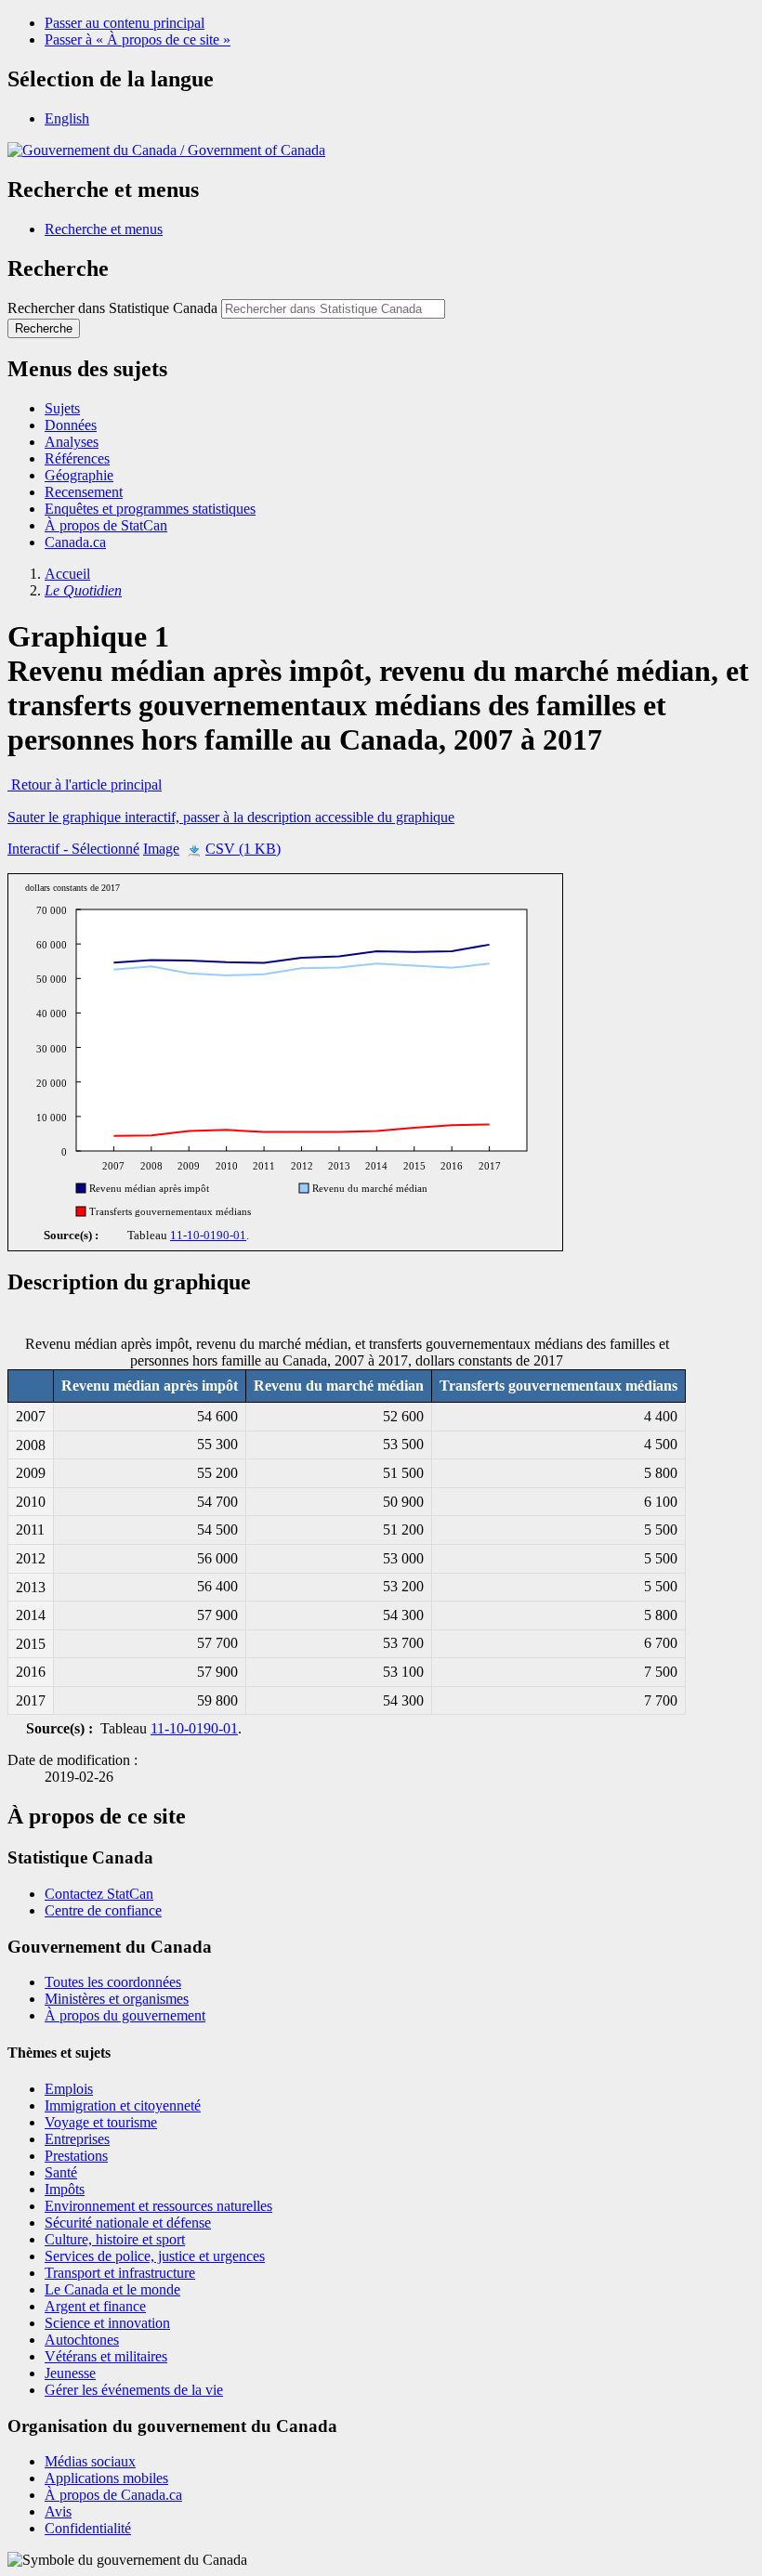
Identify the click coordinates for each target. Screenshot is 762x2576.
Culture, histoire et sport (115, 2239)
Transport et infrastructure (120, 2273)
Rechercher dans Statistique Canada (112, 308)
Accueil (67, 574)
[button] (104, 229)
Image (161, 849)
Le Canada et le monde (112, 2289)
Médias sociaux (90, 2461)
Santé (61, 2172)
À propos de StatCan (106, 525)
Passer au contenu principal (125, 23)
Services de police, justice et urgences (155, 2256)
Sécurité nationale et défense (128, 2223)
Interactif (73, 849)
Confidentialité (88, 2528)
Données (71, 425)
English (67, 118)
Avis (58, 2511)
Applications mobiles (106, 2478)
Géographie (79, 475)
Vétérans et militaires (106, 2356)
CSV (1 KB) (243, 849)
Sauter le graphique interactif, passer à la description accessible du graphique (231, 817)
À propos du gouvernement (125, 2015)
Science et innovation (107, 2323)
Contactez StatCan (99, 1894)
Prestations (76, 2156)
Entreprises (77, 2139)
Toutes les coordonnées (113, 1982)
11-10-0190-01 (208, 1236)
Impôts (65, 2189)
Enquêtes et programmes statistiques (150, 509)
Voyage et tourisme (101, 2122)
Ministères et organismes (117, 1999)
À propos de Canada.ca (113, 2495)
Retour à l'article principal (85, 785)
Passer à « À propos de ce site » (138, 39)
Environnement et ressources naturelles (158, 2206)
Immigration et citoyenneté (123, 2105)
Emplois (69, 2089)
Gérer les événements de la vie (134, 2390)
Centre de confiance (103, 1910)
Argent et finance (95, 2306)
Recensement (84, 492)
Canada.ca (75, 542)
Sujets (62, 408)
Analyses (72, 442)
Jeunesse (70, 2373)
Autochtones (82, 2340)
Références (77, 458)
